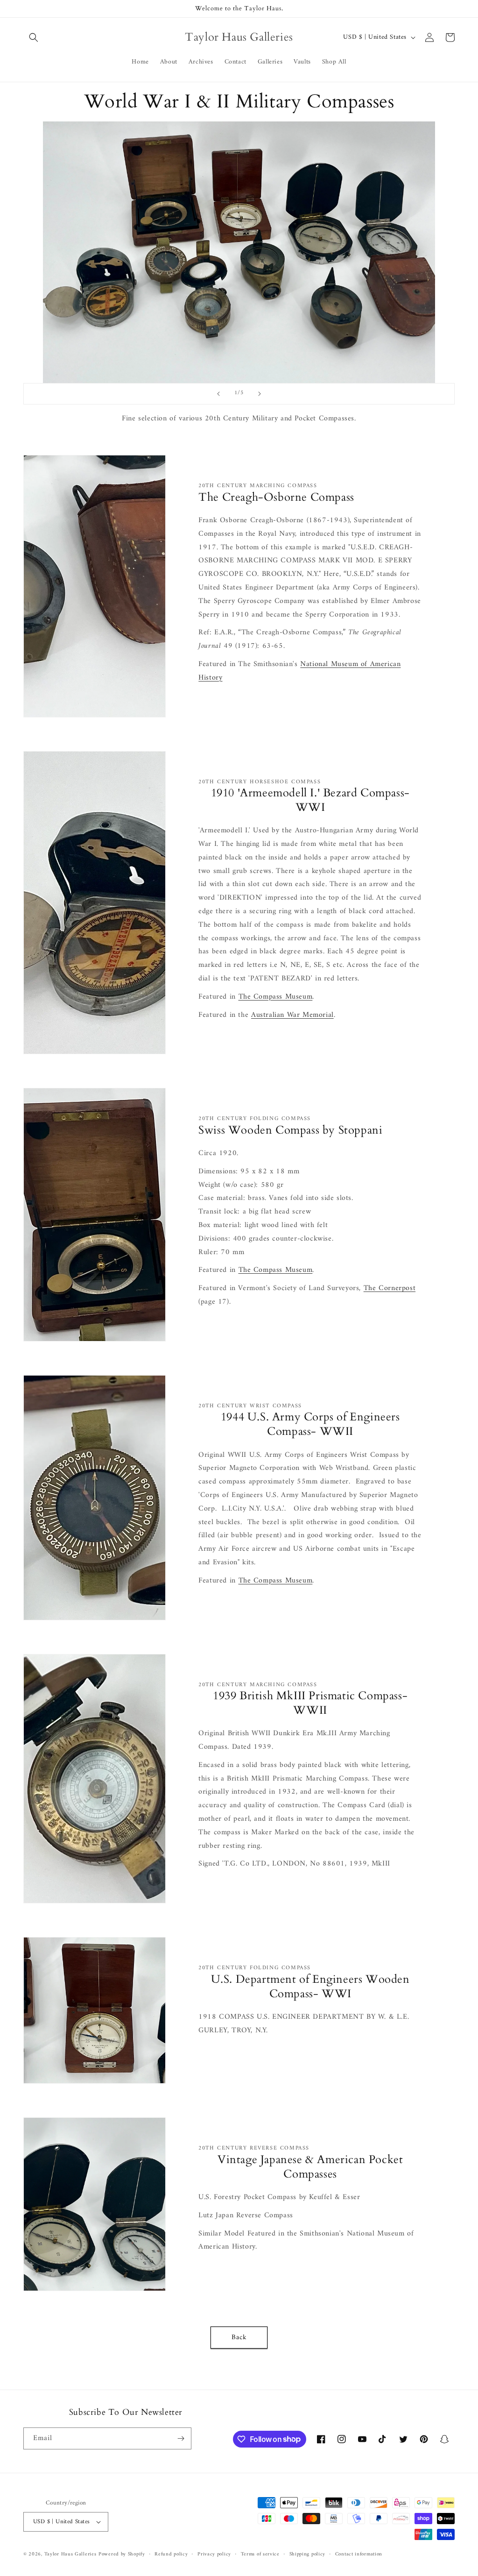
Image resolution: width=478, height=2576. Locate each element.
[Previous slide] (218, 394)
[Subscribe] (181, 2438)
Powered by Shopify (122, 2554)
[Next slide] (260, 394)
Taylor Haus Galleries (70, 2554)
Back (239, 2338)
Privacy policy (214, 2555)
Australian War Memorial (292, 1015)
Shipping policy (308, 2555)
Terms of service (260, 2555)
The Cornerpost (390, 1288)
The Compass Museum (276, 997)
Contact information (359, 2555)
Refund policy (171, 2555)
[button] (34, 37)
